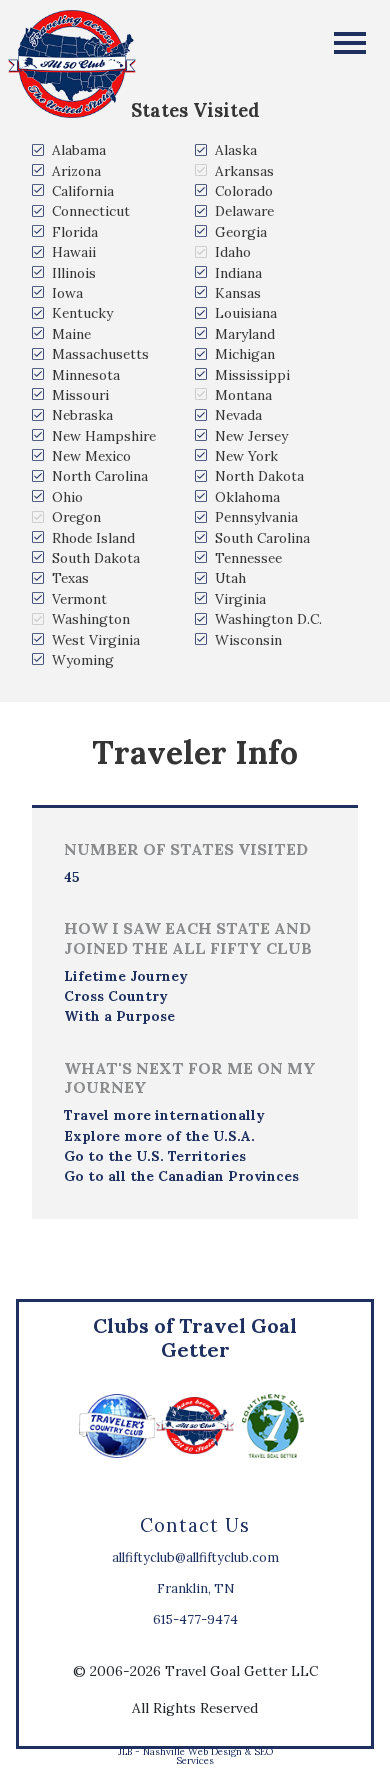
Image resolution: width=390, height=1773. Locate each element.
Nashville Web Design (192, 1751)
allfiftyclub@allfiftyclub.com (195, 1557)
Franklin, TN (195, 1588)
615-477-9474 (195, 1619)
